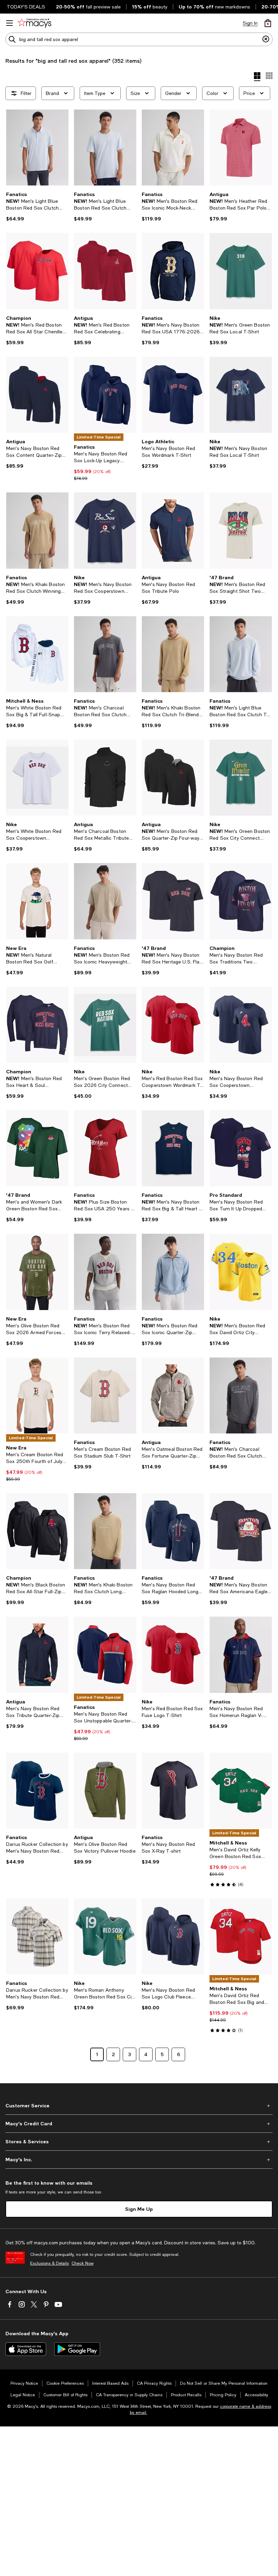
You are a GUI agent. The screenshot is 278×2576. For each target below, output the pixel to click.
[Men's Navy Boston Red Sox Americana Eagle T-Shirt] (241, 1531)
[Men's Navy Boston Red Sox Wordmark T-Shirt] (173, 395)
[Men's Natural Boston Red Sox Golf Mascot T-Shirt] (37, 901)
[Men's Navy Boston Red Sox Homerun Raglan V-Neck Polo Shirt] (241, 1655)
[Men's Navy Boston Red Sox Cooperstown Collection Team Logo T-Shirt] (241, 1025)
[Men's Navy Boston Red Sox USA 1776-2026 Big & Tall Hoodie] (173, 271)
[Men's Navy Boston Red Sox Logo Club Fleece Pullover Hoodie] (173, 1936)
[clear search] (266, 39)
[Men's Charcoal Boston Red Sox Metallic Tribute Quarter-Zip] (105, 778)
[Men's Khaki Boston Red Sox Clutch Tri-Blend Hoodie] (173, 654)
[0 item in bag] (268, 23)
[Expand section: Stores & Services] (139, 2142)
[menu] (9, 23)
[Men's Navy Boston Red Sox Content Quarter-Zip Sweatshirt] (37, 395)
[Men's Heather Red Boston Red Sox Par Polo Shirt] (241, 148)
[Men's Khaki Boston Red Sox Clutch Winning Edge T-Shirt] (37, 530)
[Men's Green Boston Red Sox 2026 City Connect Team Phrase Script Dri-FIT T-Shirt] (105, 1025)
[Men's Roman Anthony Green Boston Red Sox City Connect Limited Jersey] (105, 1936)
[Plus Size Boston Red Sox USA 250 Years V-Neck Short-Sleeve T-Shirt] (105, 1148)
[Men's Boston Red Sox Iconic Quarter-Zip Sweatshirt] (173, 1272)
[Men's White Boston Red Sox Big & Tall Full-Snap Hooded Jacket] (37, 654)
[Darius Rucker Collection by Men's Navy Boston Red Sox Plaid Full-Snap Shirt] (37, 1936)
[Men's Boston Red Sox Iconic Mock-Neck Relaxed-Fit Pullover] (173, 148)
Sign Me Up (139, 2209)
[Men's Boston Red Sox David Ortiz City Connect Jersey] (241, 1272)
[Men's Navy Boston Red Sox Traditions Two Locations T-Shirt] (241, 901)
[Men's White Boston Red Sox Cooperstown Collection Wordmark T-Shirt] (37, 778)
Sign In (250, 23)
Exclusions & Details (49, 2263)
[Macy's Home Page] (34, 23)
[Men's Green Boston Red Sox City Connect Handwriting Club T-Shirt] (241, 778)
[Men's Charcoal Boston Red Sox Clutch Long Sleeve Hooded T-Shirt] (241, 1396)
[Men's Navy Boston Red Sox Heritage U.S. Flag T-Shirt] (173, 901)
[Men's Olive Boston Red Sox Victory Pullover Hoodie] (105, 1791)
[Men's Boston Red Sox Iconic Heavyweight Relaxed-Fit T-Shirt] (105, 901)
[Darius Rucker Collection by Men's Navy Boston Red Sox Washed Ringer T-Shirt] (37, 1791)
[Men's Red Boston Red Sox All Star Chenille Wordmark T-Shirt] (37, 271)
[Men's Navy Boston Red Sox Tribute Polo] (173, 530)
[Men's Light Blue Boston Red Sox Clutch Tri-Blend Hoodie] (241, 654)
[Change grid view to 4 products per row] (257, 77)
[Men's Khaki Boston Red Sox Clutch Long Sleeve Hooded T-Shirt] (105, 1531)
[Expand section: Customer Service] (139, 2106)
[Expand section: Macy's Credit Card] (139, 2124)
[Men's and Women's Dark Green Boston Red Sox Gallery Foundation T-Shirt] (37, 1148)
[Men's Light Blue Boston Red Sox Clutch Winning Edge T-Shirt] (105, 148)
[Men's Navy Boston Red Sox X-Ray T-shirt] (173, 1791)
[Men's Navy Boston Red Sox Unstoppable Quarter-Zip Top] (105, 1655)
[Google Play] (77, 2349)
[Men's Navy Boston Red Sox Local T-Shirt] (241, 395)
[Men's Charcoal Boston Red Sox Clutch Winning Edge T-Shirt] (105, 654)
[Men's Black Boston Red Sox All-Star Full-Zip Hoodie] (37, 1531)
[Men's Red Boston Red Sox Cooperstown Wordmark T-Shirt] (173, 1025)
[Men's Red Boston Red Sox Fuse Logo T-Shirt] (173, 1655)
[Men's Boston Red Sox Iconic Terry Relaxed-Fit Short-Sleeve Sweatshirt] (105, 1272)
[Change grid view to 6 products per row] (269, 76)
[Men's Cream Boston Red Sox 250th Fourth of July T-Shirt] (37, 1396)
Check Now (83, 2263)
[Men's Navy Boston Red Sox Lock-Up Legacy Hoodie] (105, 395)
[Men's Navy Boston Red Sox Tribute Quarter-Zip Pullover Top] (37, 1655)
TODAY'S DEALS (26, 7)
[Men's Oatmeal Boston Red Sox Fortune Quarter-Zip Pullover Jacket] (173, 1396)
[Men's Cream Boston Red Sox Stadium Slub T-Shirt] (105, 1396)
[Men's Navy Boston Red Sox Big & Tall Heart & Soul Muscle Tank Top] (173, 1148)
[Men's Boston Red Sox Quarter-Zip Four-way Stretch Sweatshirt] (173, 778)
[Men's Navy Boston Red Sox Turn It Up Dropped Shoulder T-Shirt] (241, 1148)
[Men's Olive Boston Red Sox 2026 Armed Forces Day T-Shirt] (37, 1272)
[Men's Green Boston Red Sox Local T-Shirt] (241, 271)
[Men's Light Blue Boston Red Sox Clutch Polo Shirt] (37, 148)
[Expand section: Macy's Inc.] (139, 2160)
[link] (37, 207)
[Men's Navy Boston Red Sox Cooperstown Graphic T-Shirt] (105, 530)
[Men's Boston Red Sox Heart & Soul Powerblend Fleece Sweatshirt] (37, 1025)
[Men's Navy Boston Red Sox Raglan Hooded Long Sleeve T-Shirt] (173, 1531)
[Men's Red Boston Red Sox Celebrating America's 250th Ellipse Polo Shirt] (105, 271)
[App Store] (26, 2349)
